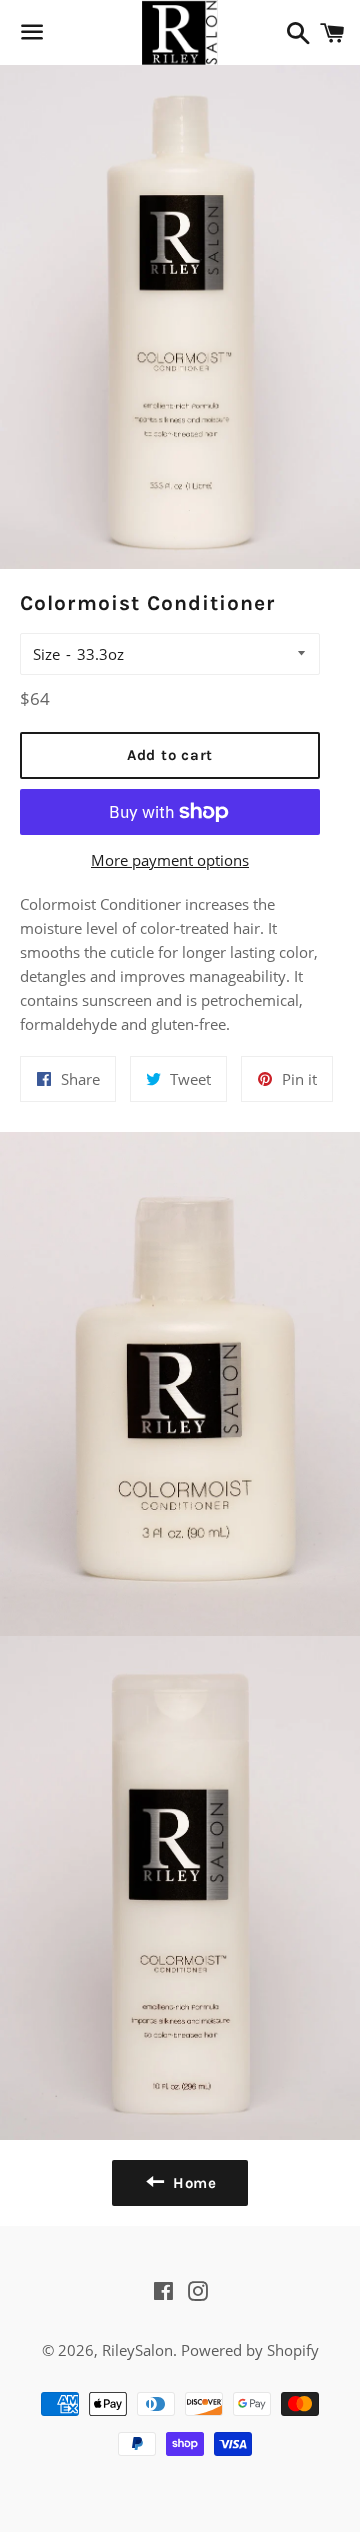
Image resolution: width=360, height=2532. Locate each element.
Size (46, 654)
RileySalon (137, 2350)
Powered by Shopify (250, 2350)
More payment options (170, 860)
